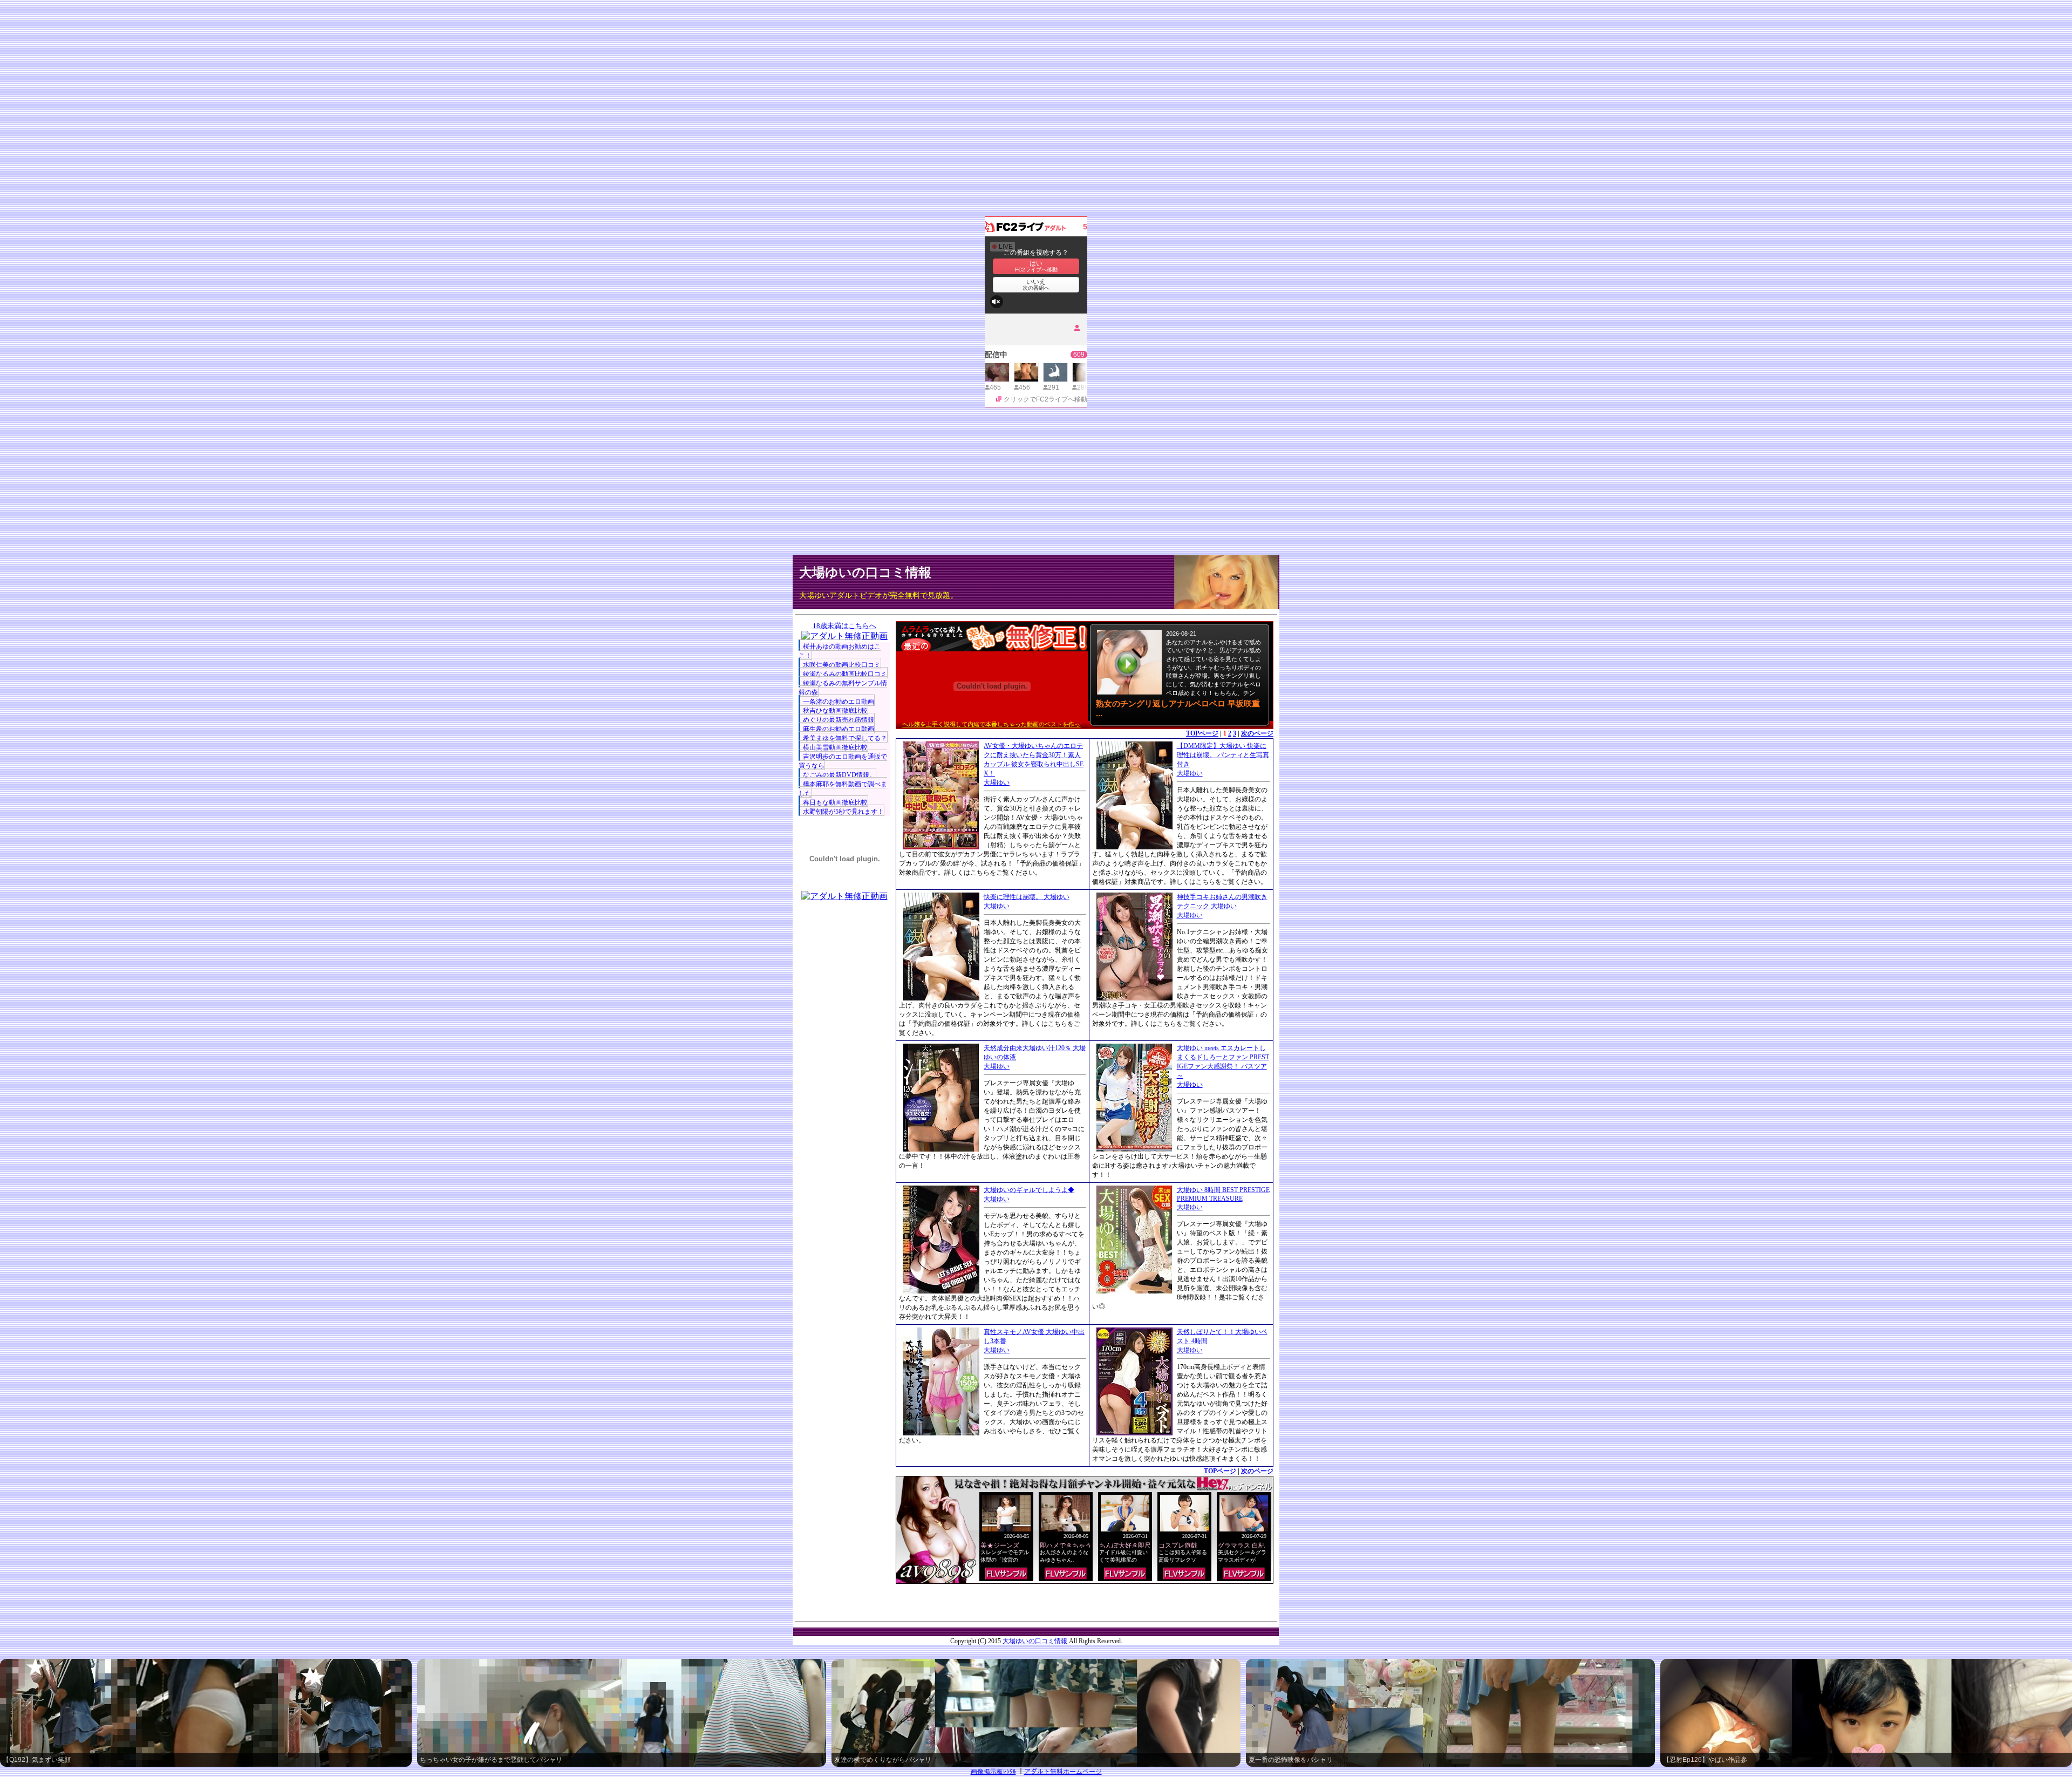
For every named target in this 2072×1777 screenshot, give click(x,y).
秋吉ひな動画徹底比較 (835, 711)
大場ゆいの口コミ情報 (865, 573)
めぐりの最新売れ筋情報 (839, 720)
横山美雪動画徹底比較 (835, 747)
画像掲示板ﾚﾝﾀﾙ (993, 1772)
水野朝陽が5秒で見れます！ (843, 812)
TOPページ (1202, 733)
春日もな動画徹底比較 (835, 802)
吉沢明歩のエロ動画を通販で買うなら (843, 761)
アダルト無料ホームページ (1063, 1772)
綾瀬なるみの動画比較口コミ (845, 674)
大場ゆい (997, 782)
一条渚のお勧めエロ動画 (839, 702)
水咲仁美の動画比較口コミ (842, 665)
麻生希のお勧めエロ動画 (839, 729)
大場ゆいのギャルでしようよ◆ (1029, 1190)
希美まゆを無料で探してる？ (845, 738)
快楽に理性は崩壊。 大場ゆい (1027, 897)
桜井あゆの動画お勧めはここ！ (840, 651)
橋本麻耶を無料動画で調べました (843, 789)
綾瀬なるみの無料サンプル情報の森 (843, 688)
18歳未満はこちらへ (844, 626)
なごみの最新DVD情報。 (839, 775)
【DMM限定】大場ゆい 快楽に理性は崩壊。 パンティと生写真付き (1223, 755)
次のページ (1257, 733)
